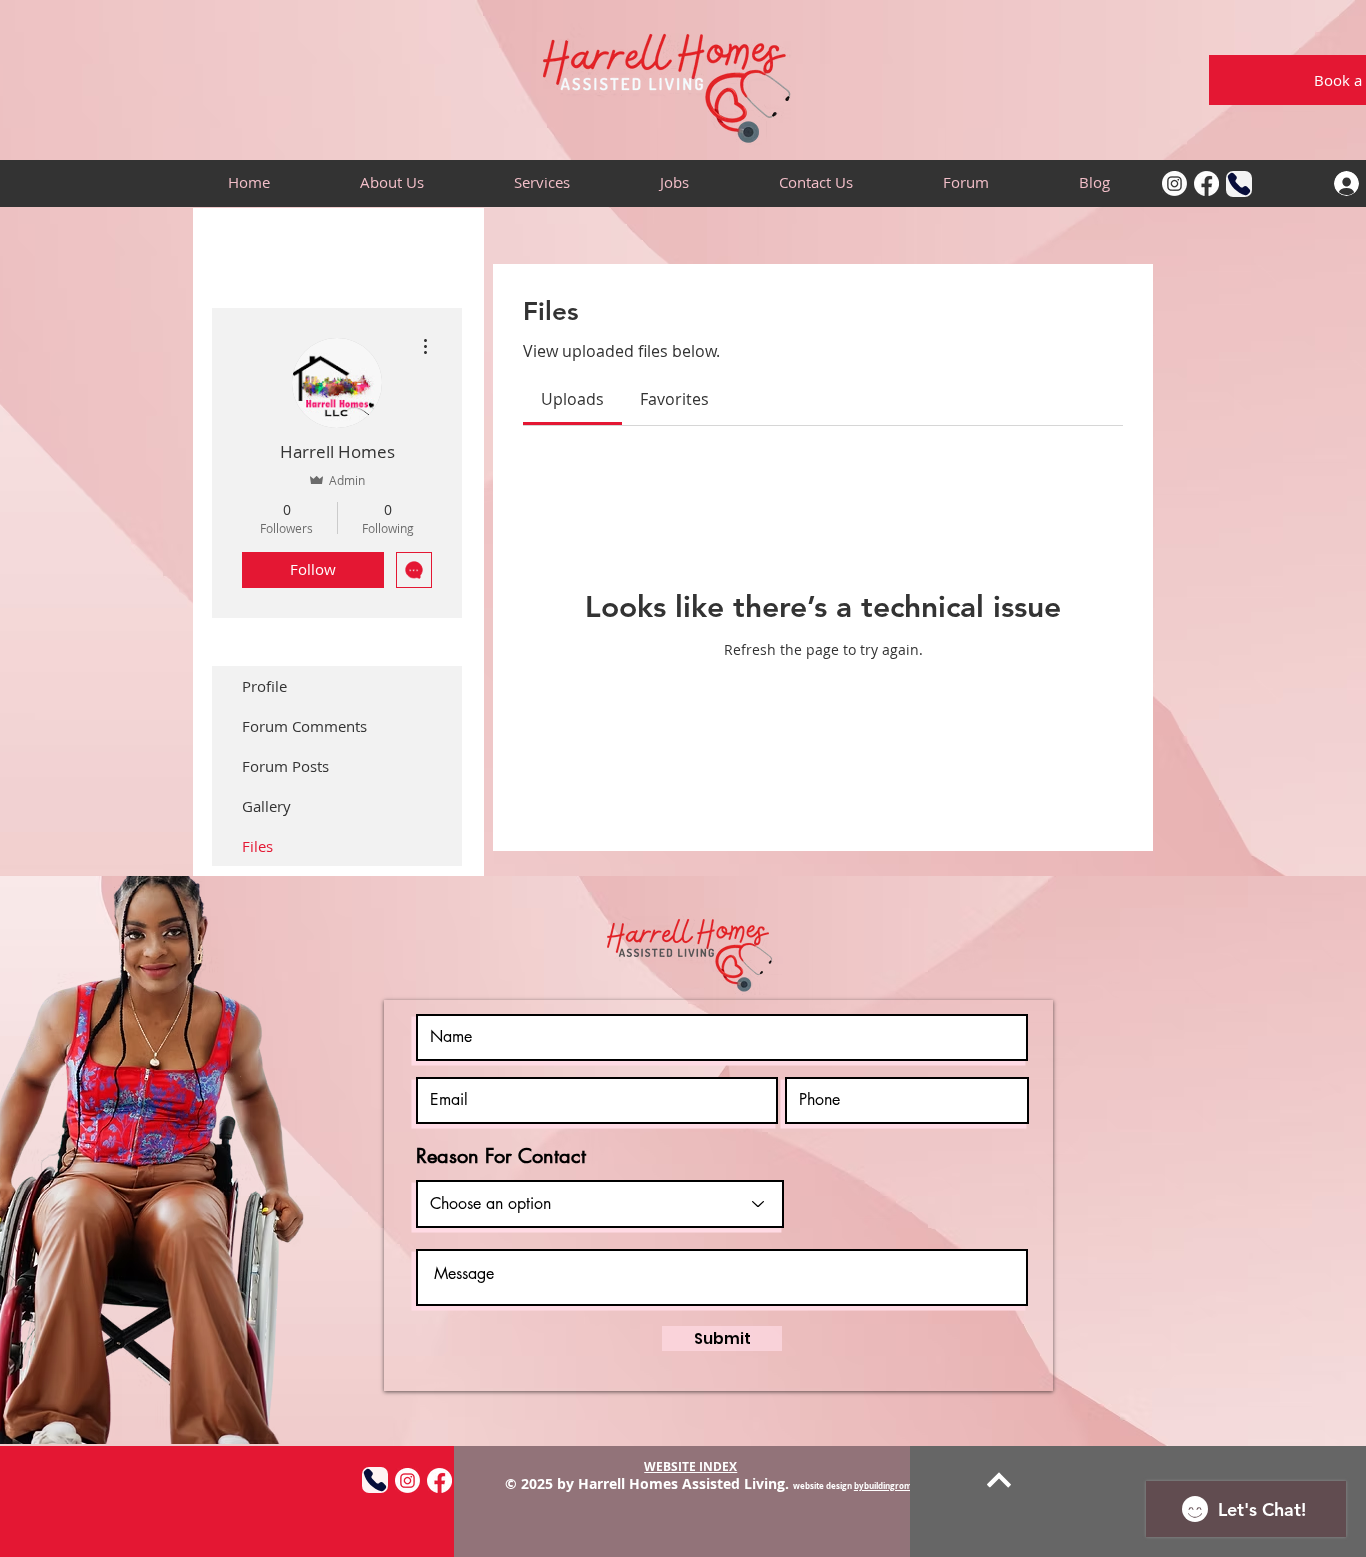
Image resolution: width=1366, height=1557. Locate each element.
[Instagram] (1174, 183)
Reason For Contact (501, 1156)
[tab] (572, 399)
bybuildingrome (885, 1486)
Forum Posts (285, 766)
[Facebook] (1206, 183)
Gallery (266, 806)
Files (257, 846)
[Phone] (1239, 184)
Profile (264, 686)
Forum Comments (304, 726)
